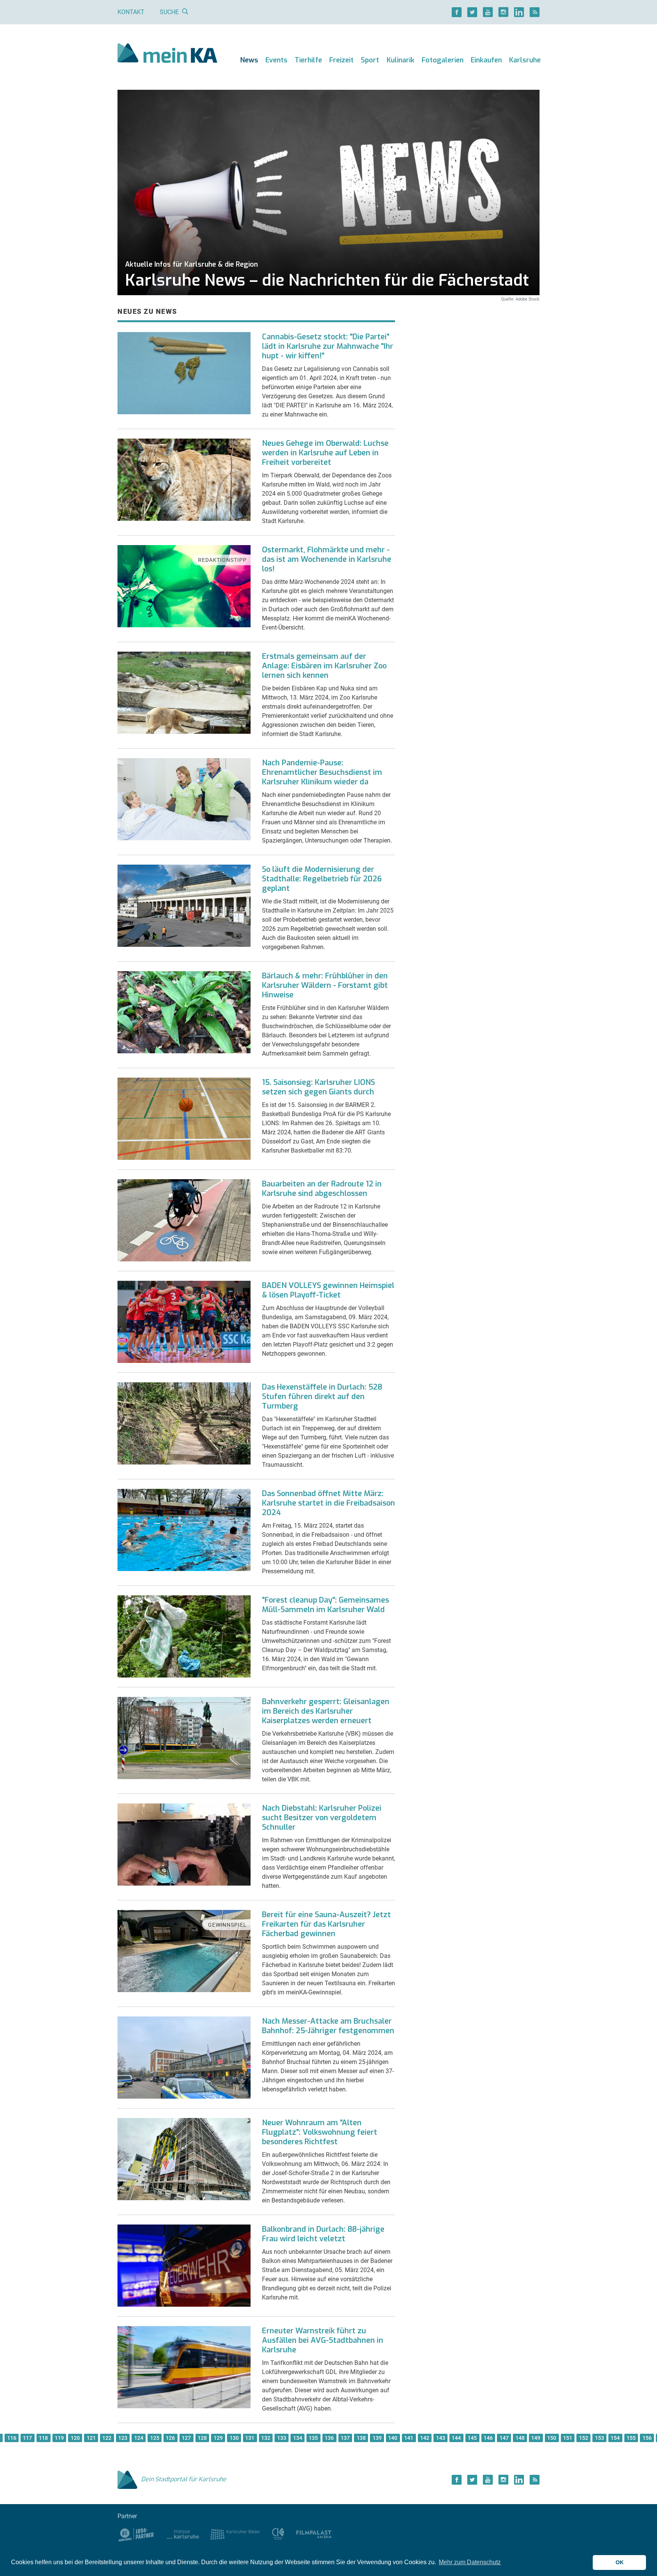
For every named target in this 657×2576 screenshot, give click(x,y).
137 (345, 2438)
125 (155, 2438)
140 (393, 2438)
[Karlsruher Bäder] (235, 2534)
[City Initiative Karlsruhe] (278, 2534)
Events (276, 60)
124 (139, 2438)
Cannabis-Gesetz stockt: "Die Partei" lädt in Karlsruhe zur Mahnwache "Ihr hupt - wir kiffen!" (328, 346)
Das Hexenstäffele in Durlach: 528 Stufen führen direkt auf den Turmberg (322, 1397)
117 (27, 2438)
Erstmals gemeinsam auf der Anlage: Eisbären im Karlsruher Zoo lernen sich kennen (324, 666)
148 (520, 2438)
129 (218, 2438)
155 (631, 2438)
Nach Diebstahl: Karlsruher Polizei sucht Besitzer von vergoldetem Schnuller (322, 1818)
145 (472, 2438)
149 (536, 2438)
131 (250, 2438)
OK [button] (620, 2562)
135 (313, 2438)
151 (568, 2438)
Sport (370, 60)
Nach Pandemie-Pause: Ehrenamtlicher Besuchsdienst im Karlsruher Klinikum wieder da (322, 772)
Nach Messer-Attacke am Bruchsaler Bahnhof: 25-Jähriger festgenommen (328, 2026)
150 (552, 2438)
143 (441, 2438)
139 (377, 2438)
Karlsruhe (525, 60)
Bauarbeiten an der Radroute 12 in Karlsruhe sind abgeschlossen (322, 1189)
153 (600, 2438)
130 (234, 2438)
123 (123, 2438)
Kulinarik (401, 60)
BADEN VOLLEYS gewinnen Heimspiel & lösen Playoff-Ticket (328, 1290)
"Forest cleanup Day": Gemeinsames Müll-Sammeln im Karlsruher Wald (325, 1605)
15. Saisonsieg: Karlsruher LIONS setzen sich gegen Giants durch (318, 1087)
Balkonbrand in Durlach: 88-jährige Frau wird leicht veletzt (323, 2234)
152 (584, 2438)
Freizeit (341, 60)
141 (409, 2438)
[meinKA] (167, 54)
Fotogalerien (443, 60)
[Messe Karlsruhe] (183, 2534)
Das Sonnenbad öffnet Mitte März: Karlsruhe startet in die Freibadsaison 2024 (328, 1503)
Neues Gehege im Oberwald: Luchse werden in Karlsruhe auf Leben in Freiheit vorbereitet (325, 453)
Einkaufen (486, 60)
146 (488, 2438)
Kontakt (131, 12)
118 (43, 2438)
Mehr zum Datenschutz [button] (470, 2562)
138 (361, 2438)
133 (282, 2438)
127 (186, 2438)
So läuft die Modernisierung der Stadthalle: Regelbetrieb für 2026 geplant (322, 879)
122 (107, 2438)
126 (170, 2438)
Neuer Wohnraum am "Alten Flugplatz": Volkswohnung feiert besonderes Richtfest (320, 2132)
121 (91, 2438)
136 (329, 2438)
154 (615, 2438)
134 (298, 2438)
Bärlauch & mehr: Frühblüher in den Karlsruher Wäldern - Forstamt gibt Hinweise (325, 985)
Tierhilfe (308, 60)
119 (59, 2438)
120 (75, 2438)
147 (504, 2438)
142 (425, 2438)
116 (12, 2438)
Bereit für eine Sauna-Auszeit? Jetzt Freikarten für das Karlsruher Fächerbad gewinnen (326, 1924)
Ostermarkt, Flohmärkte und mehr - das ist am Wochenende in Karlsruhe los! (327, 559)
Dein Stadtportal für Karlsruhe (184, 2479)
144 (456, 2438)
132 (266, 2438)
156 (647, 2438)
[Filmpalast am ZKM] (314, 2534)
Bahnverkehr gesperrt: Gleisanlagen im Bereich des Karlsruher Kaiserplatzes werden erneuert (326, 1711)
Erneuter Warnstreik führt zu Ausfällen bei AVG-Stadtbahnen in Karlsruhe (323, 2340)
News (249, 60)
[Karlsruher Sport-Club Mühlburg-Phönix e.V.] (136, 2534)
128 (202, 2438)
